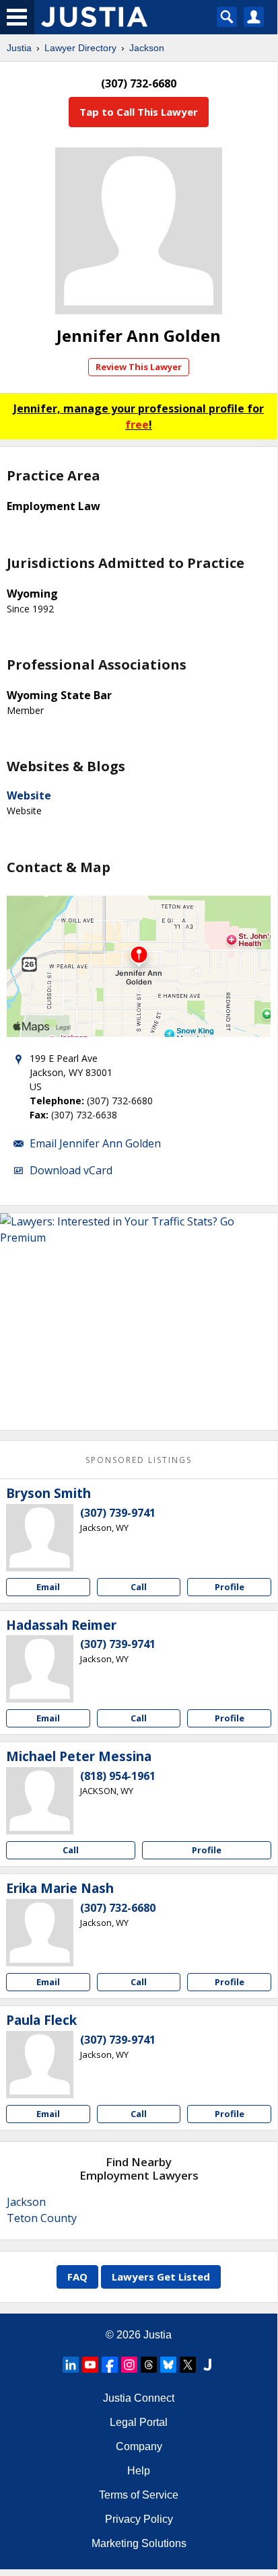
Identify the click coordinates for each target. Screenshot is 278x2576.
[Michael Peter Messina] (40, 1801)
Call (139, 1587)
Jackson (147, 48)
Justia (19, 48)
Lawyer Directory (80, 48)
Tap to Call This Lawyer (139, 112)
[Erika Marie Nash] (40, 1933)
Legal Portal (139, 2422)
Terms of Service (139, 2495)
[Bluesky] (168, 2365)
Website (29, 795)
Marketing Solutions (139, 2543)
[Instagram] (129, 2365)
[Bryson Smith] (40, 1538)
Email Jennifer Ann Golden (95, 1143)
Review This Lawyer (139, 367)
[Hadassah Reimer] (40, 1669)
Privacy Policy (139, 2519)
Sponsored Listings (139, 1460)
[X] (188, 2365)
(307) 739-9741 (118, 1513)
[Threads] (149, 2365)
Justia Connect (139, 2398)
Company (139, 2446)
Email (48, 1587)
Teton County (42, 2218)
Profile (230, 1587)
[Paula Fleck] (40, 2065)
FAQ (77, 2277)
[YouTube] (90, 2365)
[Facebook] (110, 2365)
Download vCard (71, 1170)
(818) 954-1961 (118, 1776)
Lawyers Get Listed (161, 2277)
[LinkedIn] (71, 2365)
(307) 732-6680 (118, 1908)
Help (139, 2471)
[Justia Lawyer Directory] (207, 2365)
